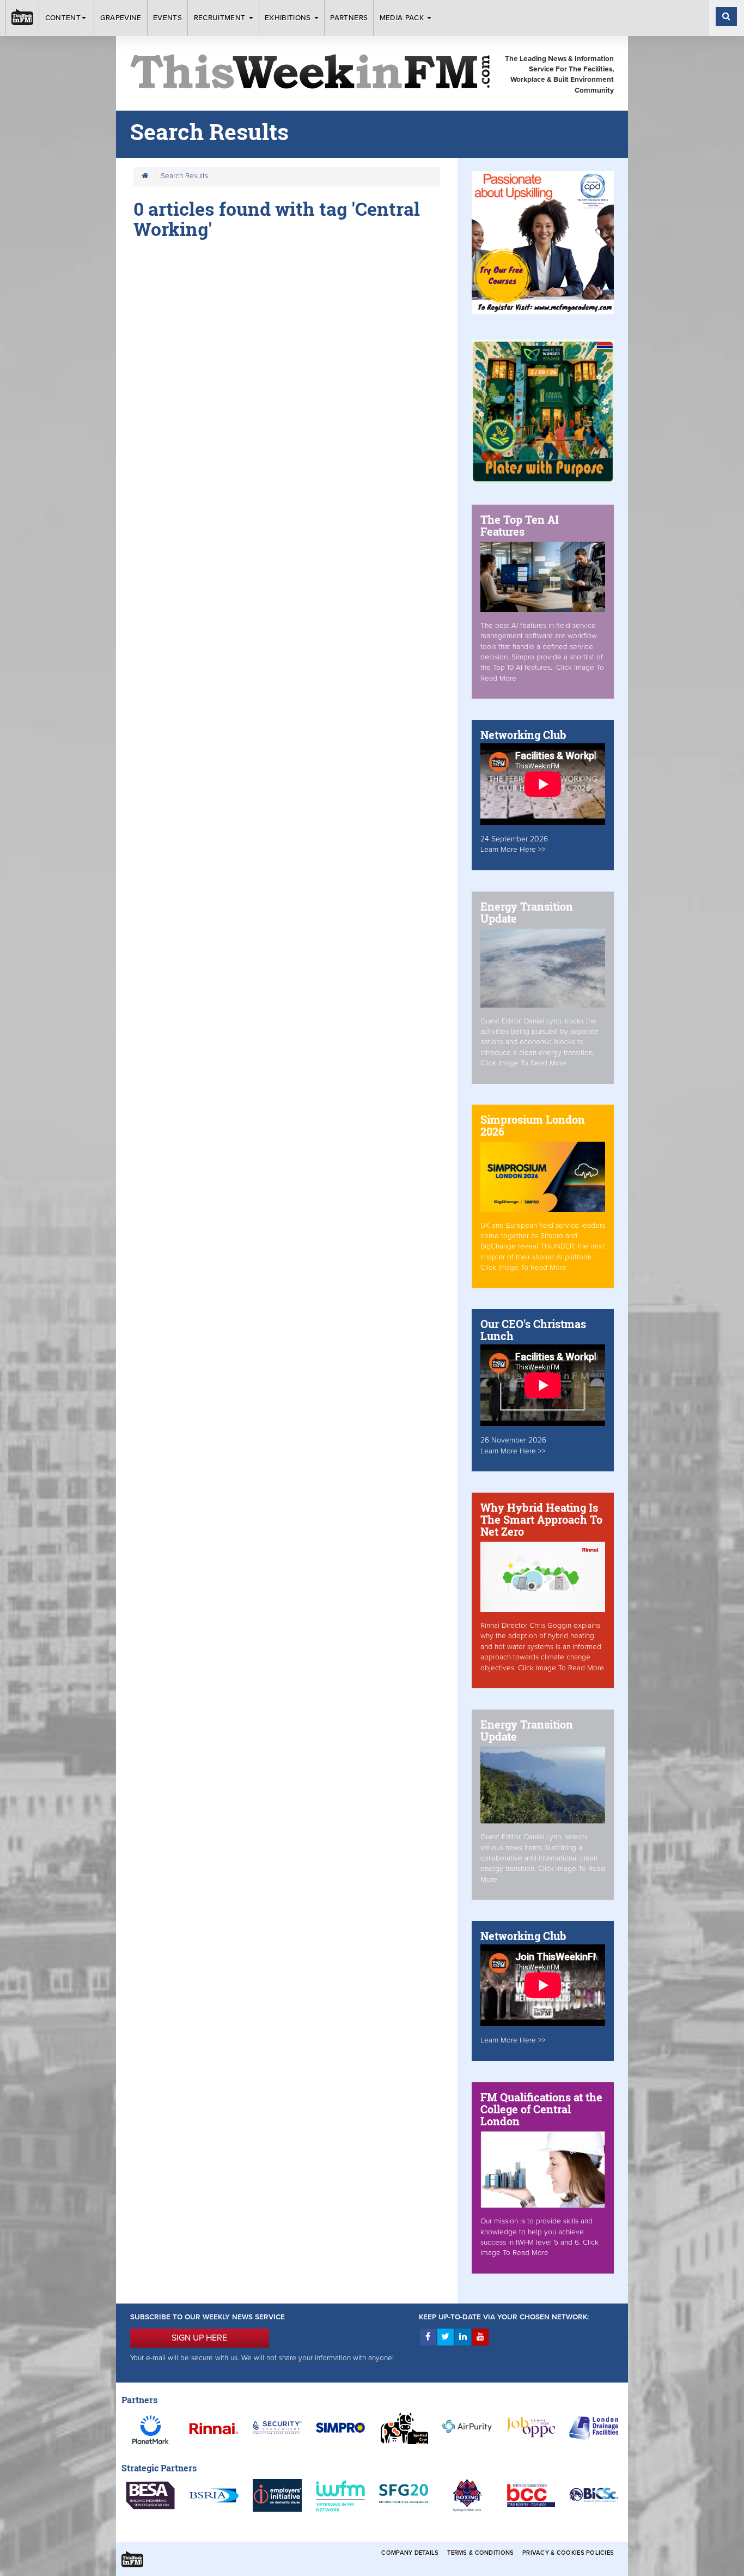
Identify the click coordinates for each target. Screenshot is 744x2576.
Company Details (410, 2553)
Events (167, 18)
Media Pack (403, 18)
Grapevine (121, 18)
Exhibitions (289, 18)
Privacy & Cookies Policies (568, 2553)
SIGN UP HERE (199, 2338)
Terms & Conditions (480, 2553)
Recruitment (221, 18)
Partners (349, 18)
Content (63, 18)
